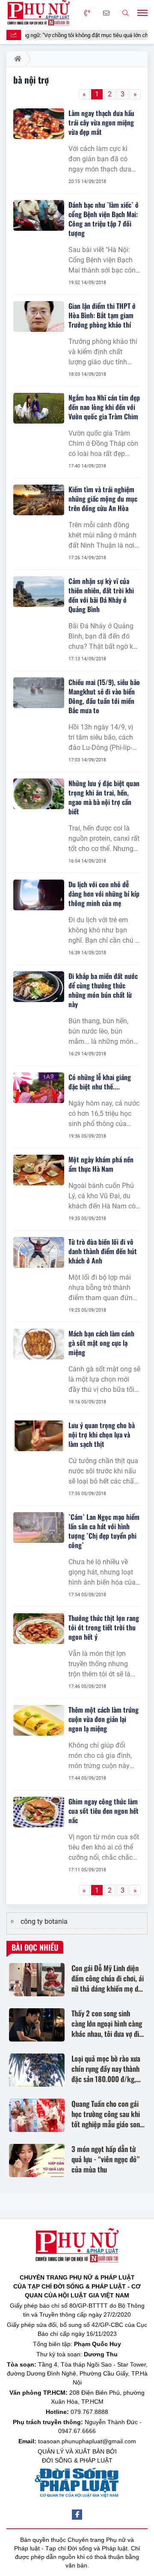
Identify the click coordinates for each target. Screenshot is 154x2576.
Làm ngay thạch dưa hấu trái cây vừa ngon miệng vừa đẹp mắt (101, 122)
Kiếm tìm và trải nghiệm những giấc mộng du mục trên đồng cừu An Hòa (103, 499)
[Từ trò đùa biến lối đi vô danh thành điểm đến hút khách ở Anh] (39, 1252)
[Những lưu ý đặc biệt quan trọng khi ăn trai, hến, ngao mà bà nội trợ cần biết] (39, 794)
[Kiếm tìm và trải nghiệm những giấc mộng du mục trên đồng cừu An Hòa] (39, 500)
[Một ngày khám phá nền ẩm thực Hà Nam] (39, 1170)
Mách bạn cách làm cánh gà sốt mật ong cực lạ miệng (101, 1343)
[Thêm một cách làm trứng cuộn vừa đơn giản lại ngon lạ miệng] (39, 1720)
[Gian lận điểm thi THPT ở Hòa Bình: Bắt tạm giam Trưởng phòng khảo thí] (39, 317)
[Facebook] (77, 2515)
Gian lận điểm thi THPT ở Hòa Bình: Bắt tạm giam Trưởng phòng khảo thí (102, 315)
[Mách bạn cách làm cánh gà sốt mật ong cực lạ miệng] (39, 1344)
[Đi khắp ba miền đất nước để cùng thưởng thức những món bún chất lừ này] (39, 987)
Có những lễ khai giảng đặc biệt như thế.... (100, 1082)
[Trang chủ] (16, 59)
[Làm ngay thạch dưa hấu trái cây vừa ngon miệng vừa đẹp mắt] (39, 124)
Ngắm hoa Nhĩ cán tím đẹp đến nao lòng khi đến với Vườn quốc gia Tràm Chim (104, 407)
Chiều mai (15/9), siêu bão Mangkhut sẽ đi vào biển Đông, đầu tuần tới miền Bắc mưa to (104, 696)
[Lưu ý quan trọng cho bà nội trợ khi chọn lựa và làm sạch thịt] (39, 1436)
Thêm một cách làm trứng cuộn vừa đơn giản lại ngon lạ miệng (104, 1719)
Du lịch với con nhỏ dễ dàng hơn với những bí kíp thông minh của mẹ (104, 894)
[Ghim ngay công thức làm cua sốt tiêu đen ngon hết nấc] (39, 1812)
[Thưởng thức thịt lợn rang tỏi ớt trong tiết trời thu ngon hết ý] (39, 1629)
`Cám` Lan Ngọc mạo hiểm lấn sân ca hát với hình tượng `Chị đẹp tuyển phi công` (104, 1531)
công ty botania (44, 1921)
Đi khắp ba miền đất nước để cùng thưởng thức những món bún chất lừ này (103, 990)
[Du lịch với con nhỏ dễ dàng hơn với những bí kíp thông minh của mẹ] (39, 895)
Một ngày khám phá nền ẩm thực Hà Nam (101, 1164)
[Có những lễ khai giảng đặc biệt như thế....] (39, 1088)
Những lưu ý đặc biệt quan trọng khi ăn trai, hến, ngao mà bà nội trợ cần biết (104, 797)
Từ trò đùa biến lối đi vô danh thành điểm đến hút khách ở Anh (103, 1251)
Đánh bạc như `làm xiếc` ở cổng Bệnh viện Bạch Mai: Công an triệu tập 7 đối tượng (104, 219)
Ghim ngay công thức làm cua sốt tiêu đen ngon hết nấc (104, 1811)
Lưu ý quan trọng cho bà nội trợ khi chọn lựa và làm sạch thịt (102, 1435)
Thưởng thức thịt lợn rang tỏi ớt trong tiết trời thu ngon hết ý (104, 1627)
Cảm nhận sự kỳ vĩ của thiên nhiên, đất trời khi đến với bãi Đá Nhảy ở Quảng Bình (101, 595)
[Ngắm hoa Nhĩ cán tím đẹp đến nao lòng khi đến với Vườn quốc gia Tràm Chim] (39, 408)
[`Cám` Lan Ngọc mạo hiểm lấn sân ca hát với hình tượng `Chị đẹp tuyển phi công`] (39, 1528)
